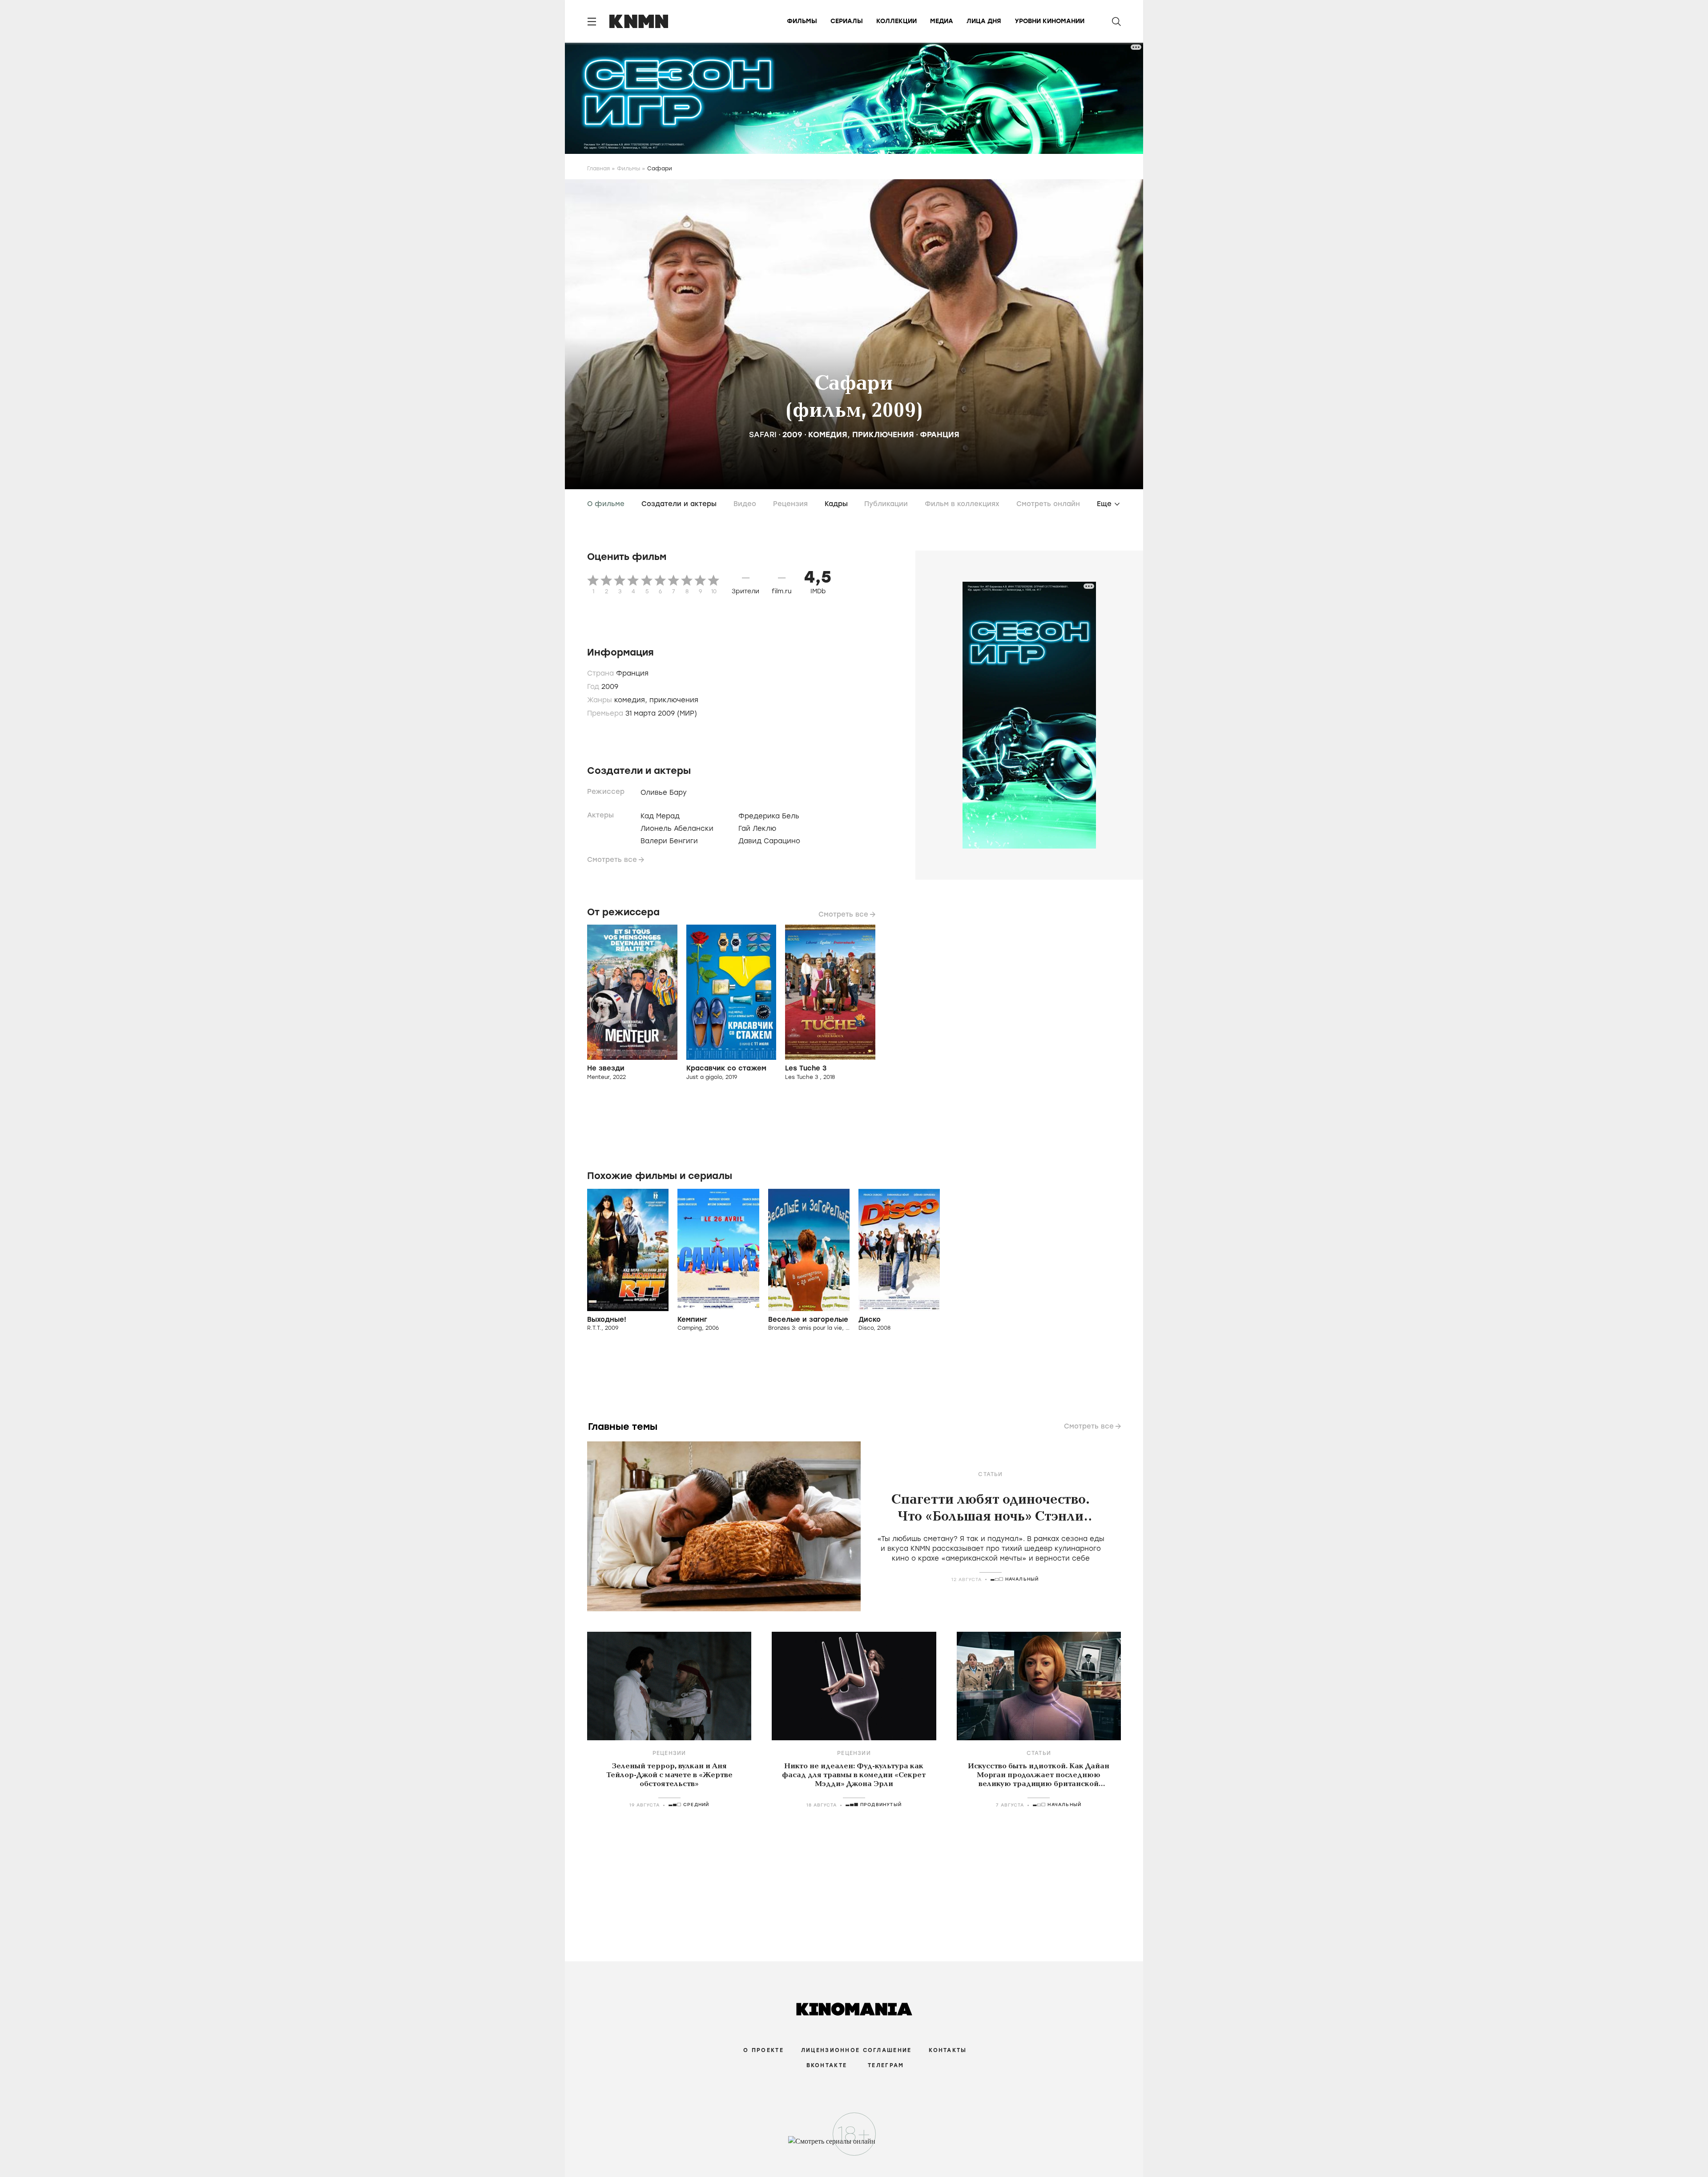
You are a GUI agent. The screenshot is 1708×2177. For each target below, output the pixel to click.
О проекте (763, 2050)
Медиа (942, 21)
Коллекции (896, 21)
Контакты (948, 2050)
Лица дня (984, 21)
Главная (598, 169)
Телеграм (886, 2065)
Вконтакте (827, 2065)
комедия (828, 435)
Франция (940, 435)
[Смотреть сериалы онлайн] (854, 2145)
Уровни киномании (1049, 21)
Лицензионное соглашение (856, 2050)
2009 (792, 435)
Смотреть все (612, 860)
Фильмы (802, 21)
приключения (883, 435)
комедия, (632, 700)
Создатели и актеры (679, 504)
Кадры (836, 504)
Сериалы (847, 21)
